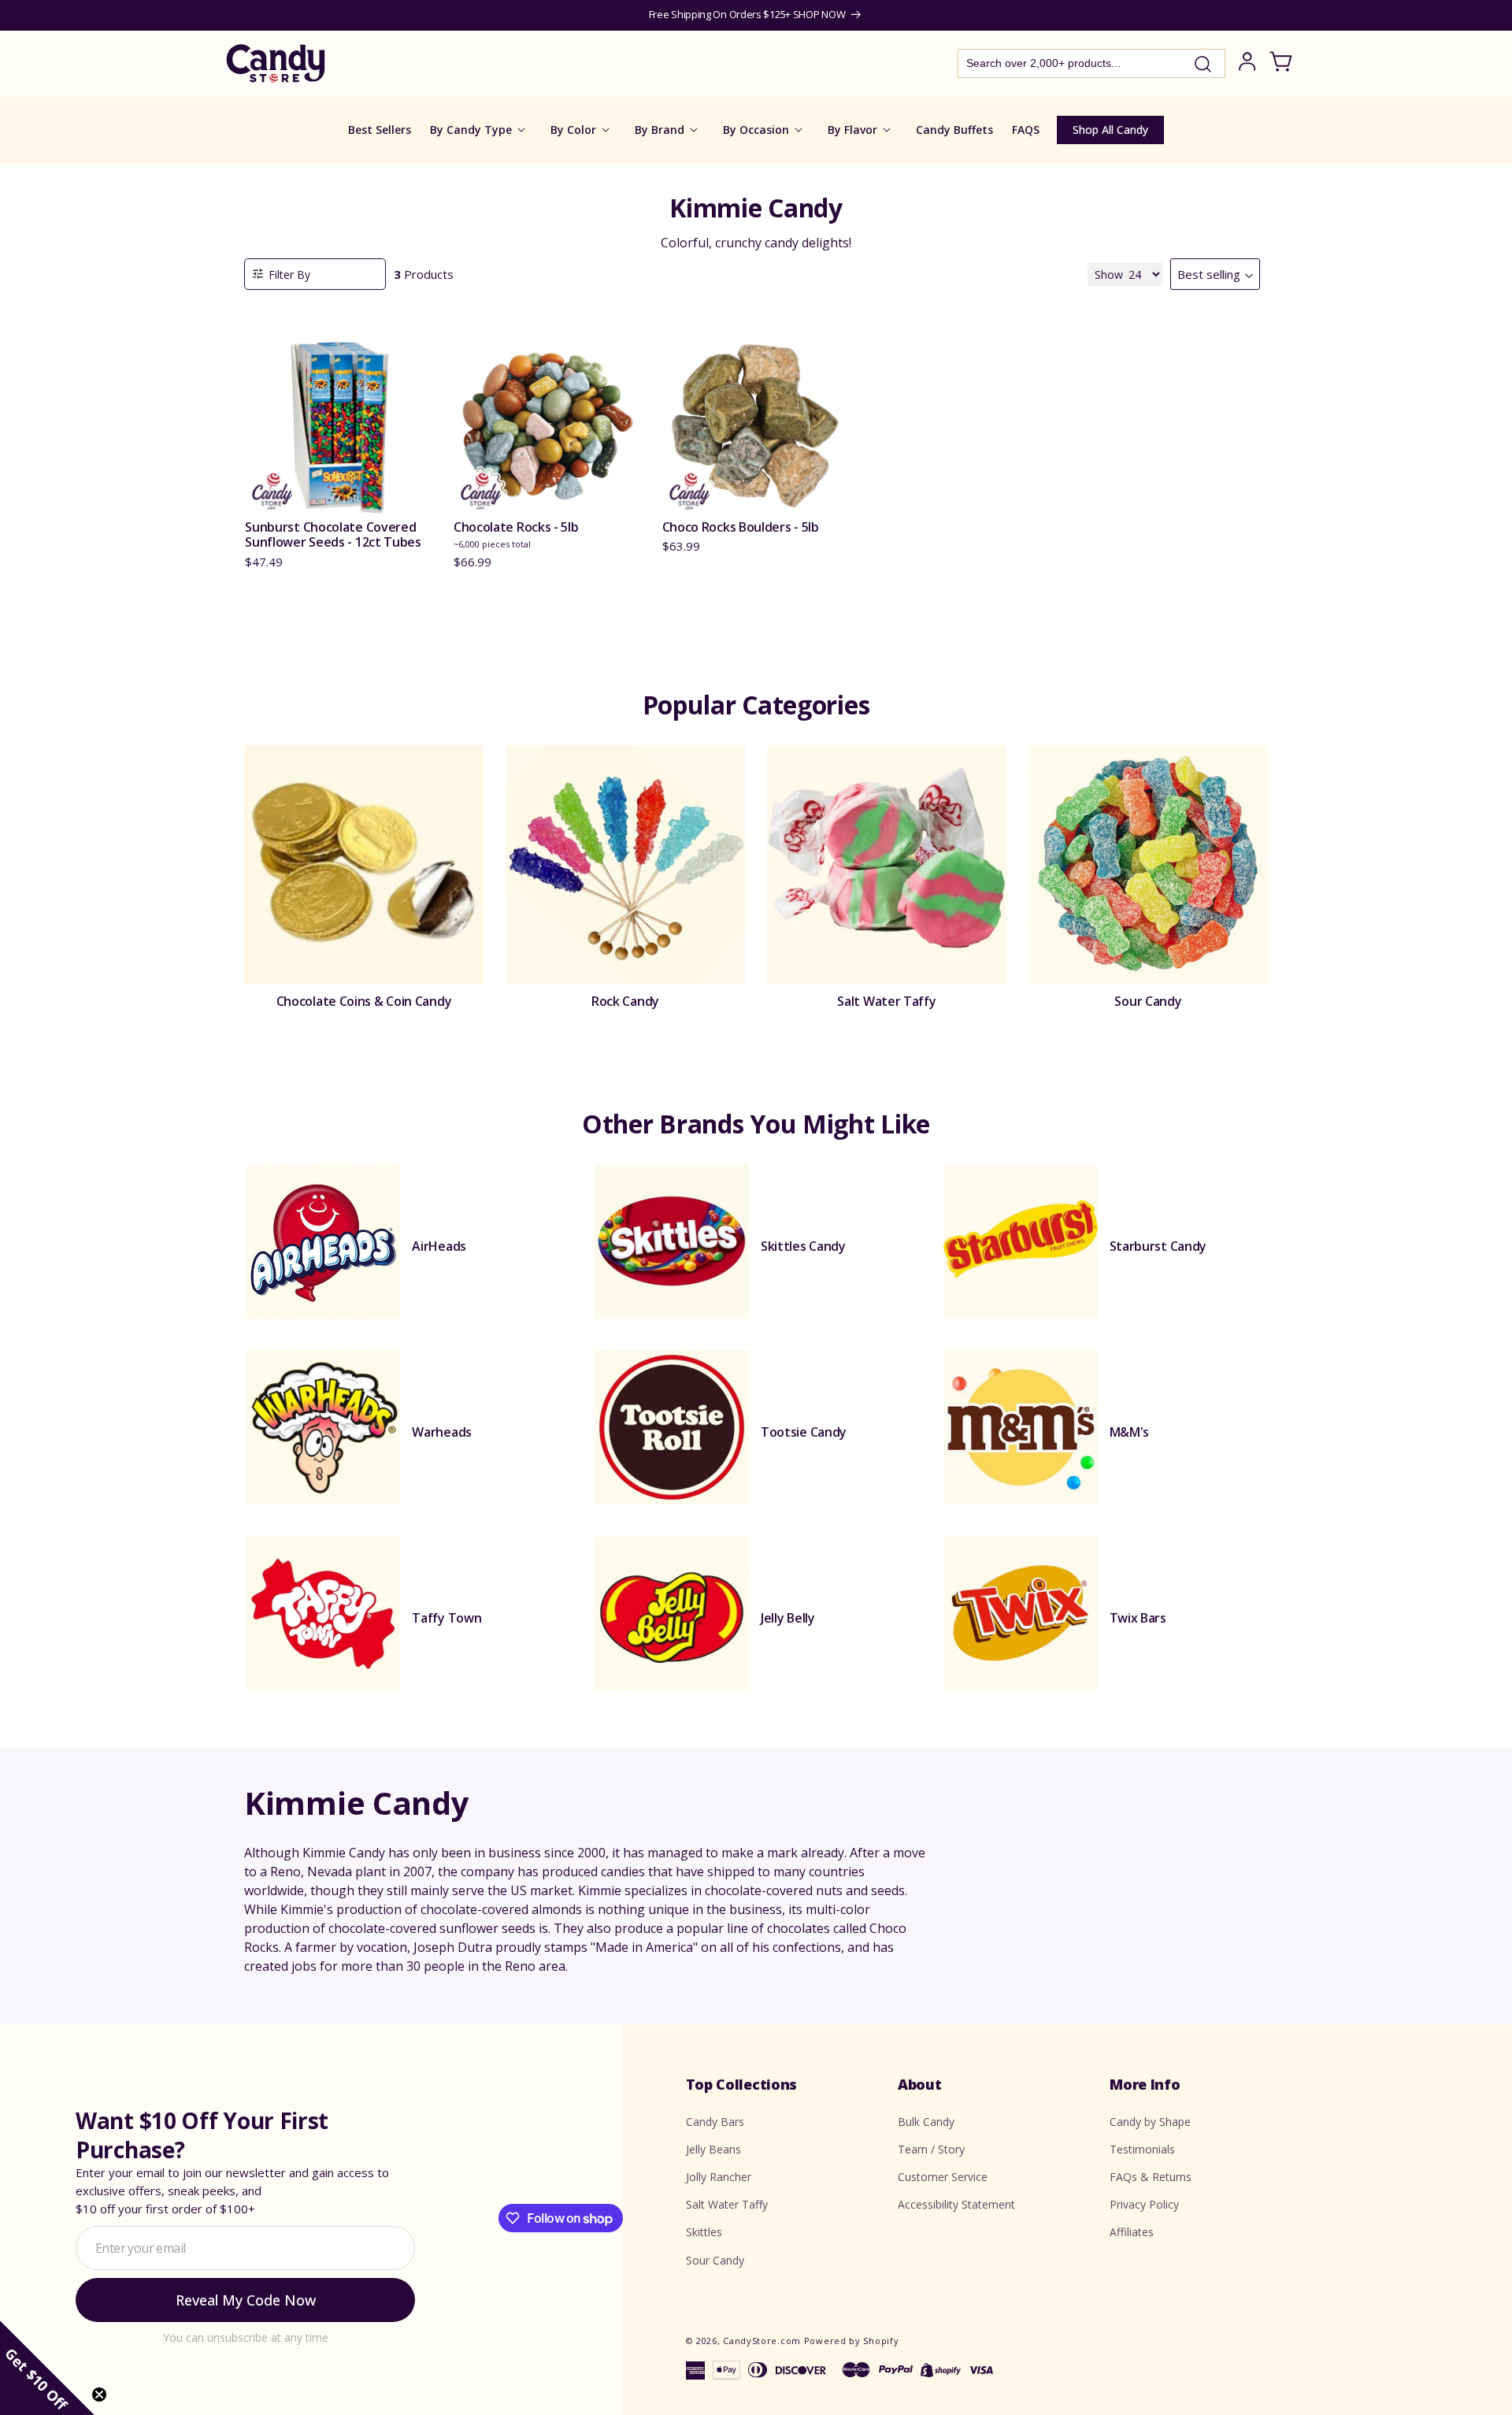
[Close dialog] (915, 1078)
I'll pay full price (756, 1397)
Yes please (756, 1354)
